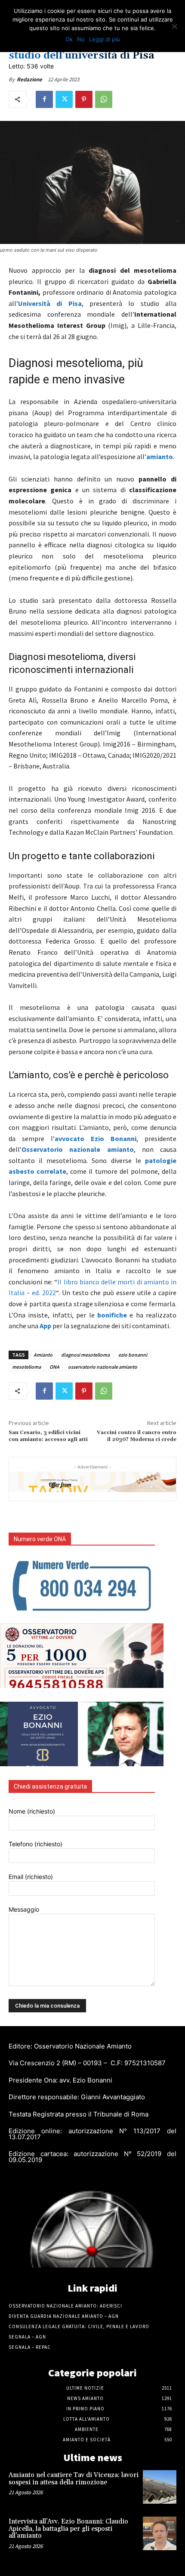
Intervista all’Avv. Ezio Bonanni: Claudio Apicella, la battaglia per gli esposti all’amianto (68, 2529)
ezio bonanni (133, 1355)
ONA (54, 1367)
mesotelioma (26, 1367)
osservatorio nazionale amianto (103, 1367)
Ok (69, 39)
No (81, 39)
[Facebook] (44, 99)
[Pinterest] (84, 99)
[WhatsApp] (104, 99)
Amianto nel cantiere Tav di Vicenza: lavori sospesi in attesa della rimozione (74, 2479)
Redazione (29, 79)
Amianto (43, 1355)
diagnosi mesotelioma (85, 1355)
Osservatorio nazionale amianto (78, 1149)
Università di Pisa (50, 303)
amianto (160, 457)
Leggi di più (105, 39)
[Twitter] (64, 99)
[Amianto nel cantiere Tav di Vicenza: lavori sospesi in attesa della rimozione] (160, 2487)
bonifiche (112, 1315)
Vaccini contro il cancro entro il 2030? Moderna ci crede (137, 1436)
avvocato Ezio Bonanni (96, 1138)
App (45, 1326)
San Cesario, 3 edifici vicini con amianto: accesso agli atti (48, 1436)
